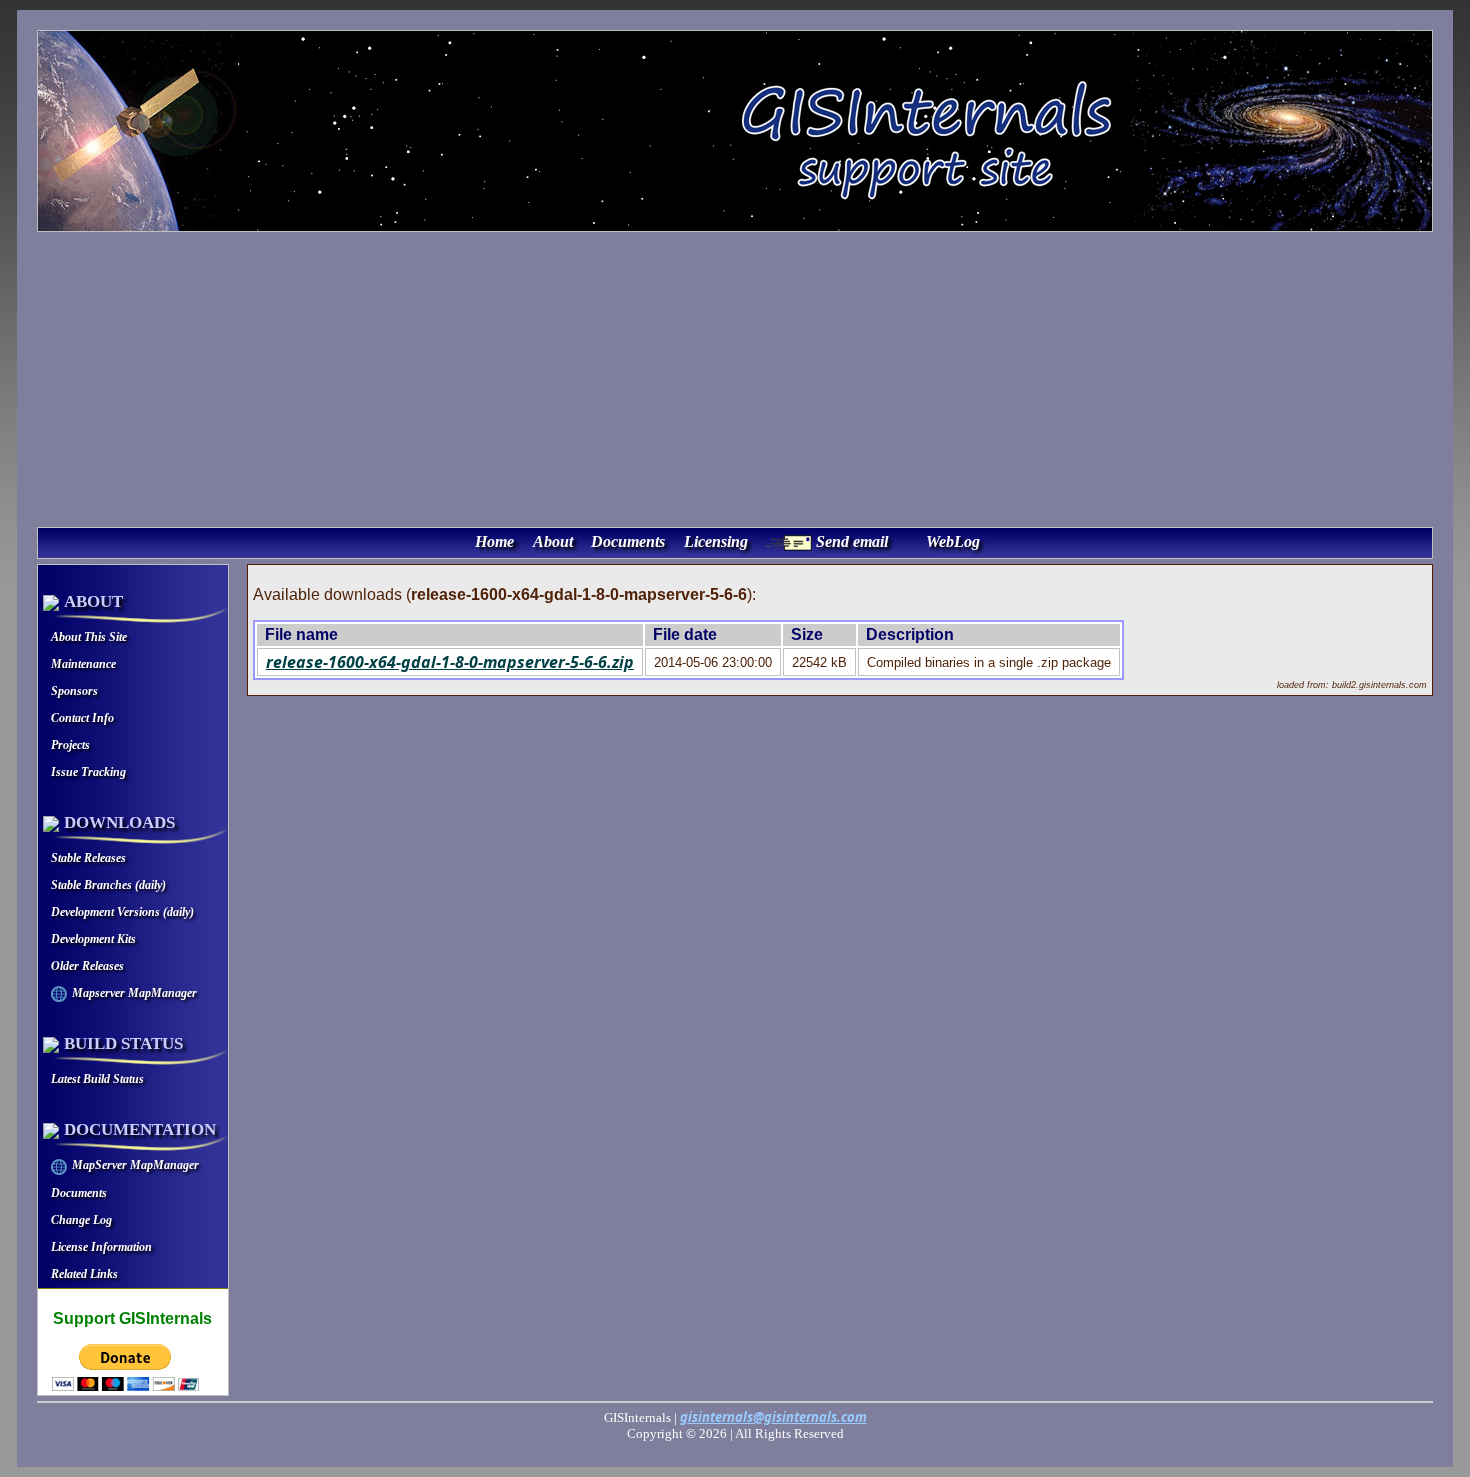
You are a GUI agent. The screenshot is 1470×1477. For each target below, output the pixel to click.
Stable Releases (88, 858)
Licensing (716, 541)
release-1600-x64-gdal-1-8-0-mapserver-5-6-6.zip (450, 662)
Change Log (81, 1220)
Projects (70, 745)
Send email (852, 541)
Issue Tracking (88, 772)
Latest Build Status (97, 1079)
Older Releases (87, 966)
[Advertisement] (735, 377)
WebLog (953, 541)
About (553, 541)
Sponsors (74, 691)
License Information (101, 1247)
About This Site (89, 637)
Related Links (84, 1274)
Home (494, 541)
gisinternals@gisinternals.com (773, 1417)
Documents (628, 541)
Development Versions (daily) (122, 912)
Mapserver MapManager (134, 993)
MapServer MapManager (135, 1165)
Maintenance (83, 664)
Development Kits (93, 939)
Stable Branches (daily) (108, 885)
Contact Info (82, 718)
